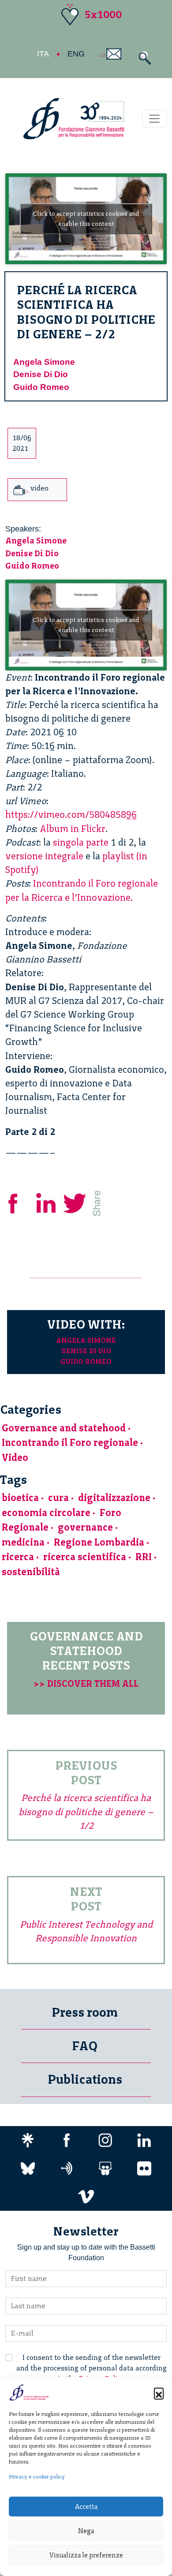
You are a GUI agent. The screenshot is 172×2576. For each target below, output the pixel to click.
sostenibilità (31, 1572)
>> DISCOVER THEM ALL (86, 1683)
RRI (144, 1557)
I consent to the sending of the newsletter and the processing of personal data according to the (92, 2368)
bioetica (20, 1498)
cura (58, 1498)
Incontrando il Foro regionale (70, 1443)
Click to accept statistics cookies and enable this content (86, 219)
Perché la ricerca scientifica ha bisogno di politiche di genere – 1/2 (86, 1811)
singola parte (81, 842)
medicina (23, 1542)
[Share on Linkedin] (47, 1202)
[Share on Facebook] (19, 1202)
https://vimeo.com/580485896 (71, 814)
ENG (76, 54)
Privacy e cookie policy (37, 2477)
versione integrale (44, 856)
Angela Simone (44, 362)
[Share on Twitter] (76, 1202)
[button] (159, 2393)
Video (15, 1458)
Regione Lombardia (99, 1542)
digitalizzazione (114, 1498)
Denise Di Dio (41, 374)
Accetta (86, 2507)
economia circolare (46, 1513)
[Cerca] (143, 58)
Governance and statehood (64, 1428)
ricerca (18, 1557)
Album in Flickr (73, 829)
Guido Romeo (41, 387)
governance (85, 1527)
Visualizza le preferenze (86, 2555)
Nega (86, 2531)
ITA (43, 54)
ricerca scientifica (85, 1557)
